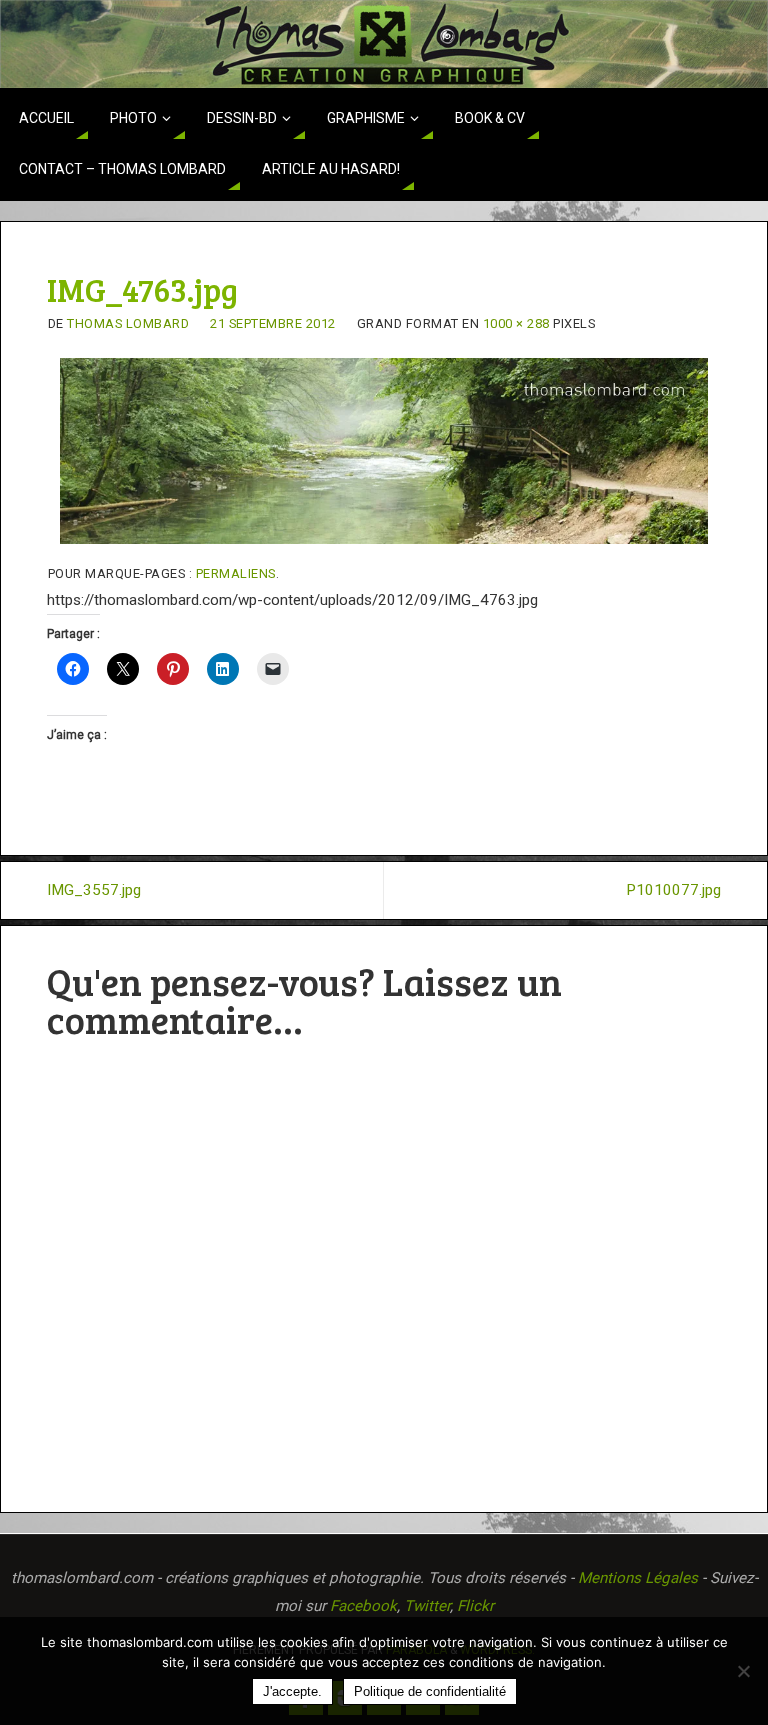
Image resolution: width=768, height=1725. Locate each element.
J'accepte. (292, 1691)
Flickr (475, 1606)
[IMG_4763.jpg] (384, 451)
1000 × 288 (516, 323)
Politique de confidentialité (430, 1691)
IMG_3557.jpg (94, 890)
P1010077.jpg (673, 890)
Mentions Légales (638, 1578)
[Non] (743, 1671)
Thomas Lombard (128, 323)
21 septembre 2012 (273, 323)
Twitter (427, 1606)
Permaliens (236, 573)
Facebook (363, 1606)
